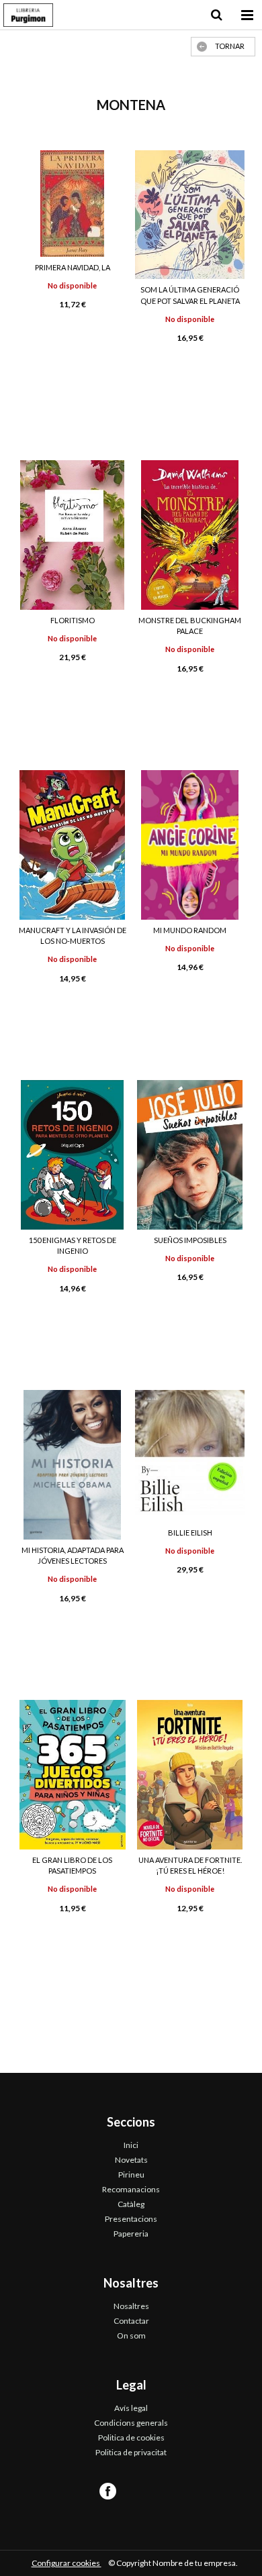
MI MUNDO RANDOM (190, 930)
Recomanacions (131, 2189)
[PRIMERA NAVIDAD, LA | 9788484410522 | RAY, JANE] (72, 204)
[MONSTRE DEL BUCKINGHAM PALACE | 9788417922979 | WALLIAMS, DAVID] (190, 535)
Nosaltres (131, 2306)
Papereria (131, 2234)
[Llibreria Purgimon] (28, 17)
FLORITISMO (73, 620)
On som (131, 2336)
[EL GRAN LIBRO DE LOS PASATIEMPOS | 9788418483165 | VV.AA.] (72, 1775)
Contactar (131, 2321)
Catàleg (131, 2204)
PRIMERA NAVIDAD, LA (73, 267)
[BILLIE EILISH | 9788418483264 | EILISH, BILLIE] (190, 1456)
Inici (131, 2145)
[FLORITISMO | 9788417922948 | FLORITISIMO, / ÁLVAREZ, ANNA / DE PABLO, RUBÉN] (72, 535)
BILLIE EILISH (190, 1533)
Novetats (131, 2160)
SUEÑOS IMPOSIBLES (190, 1240)
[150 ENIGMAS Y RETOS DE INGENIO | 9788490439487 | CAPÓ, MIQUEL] (72, 1155)
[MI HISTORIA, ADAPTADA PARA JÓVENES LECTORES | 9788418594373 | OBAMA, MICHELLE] (72, 1465)
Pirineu (131, 2175)
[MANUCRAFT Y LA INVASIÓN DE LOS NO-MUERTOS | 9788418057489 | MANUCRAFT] (72, 845)
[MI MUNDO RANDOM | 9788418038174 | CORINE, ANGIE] (190, 845)
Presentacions (131, 2219)
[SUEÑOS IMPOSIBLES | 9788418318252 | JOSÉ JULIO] (190, 1155)
